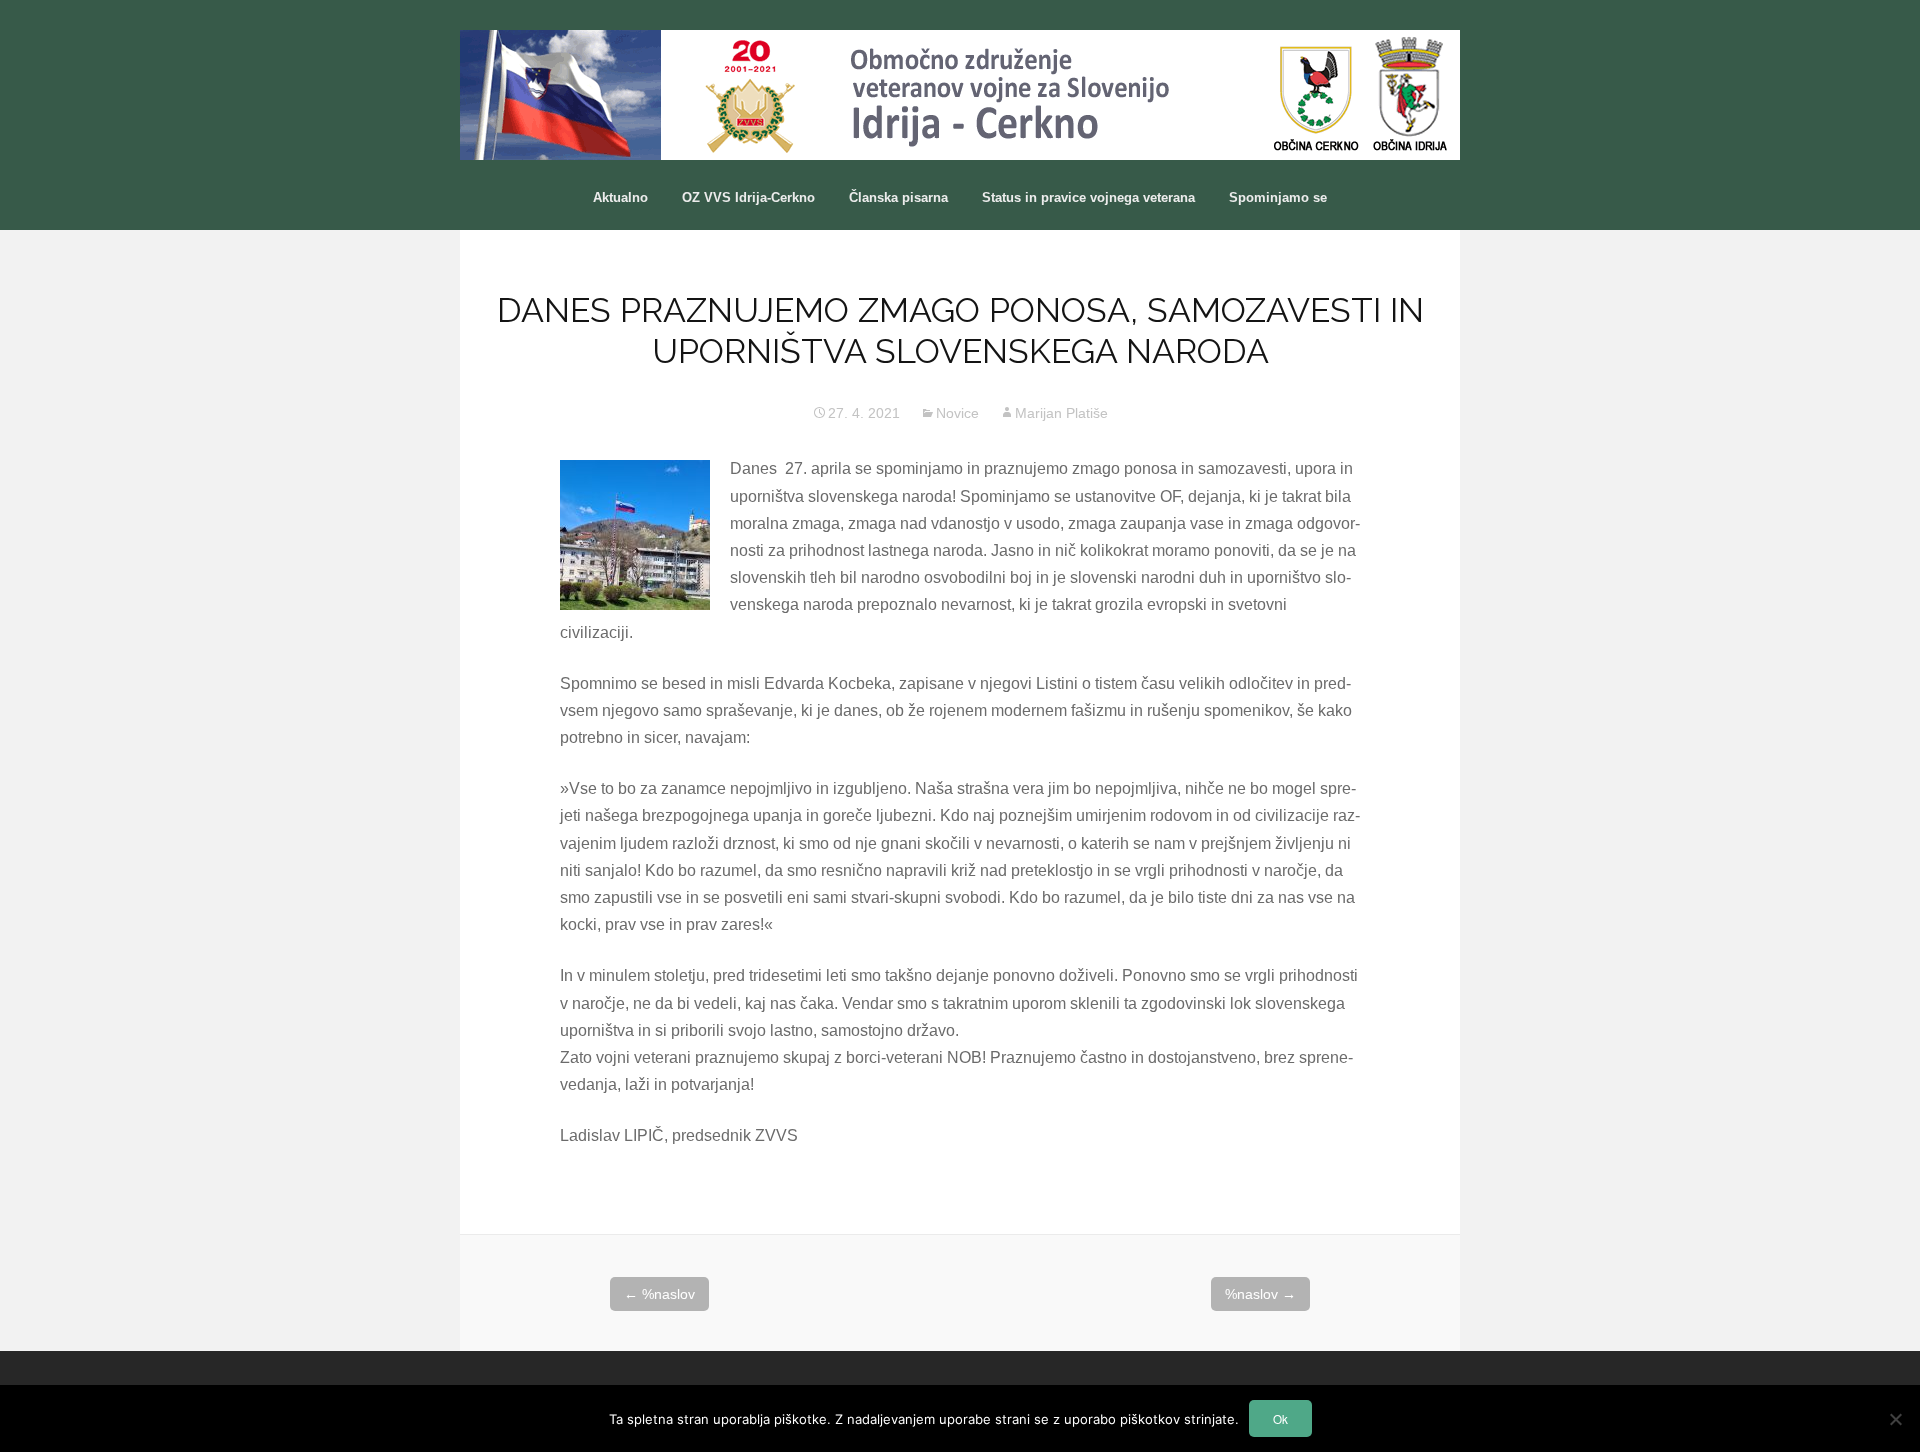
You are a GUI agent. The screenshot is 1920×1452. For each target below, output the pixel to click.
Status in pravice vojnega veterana (1088, 197)
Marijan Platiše (1061, 413)
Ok (1280, 1419)
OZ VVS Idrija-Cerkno (748, 197)
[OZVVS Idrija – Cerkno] (960, 95)
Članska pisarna (898, 197)
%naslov (659, 1294)
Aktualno (620, 197)
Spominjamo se (1278, 197)
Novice (957, 413)
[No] (1895, 1419)
